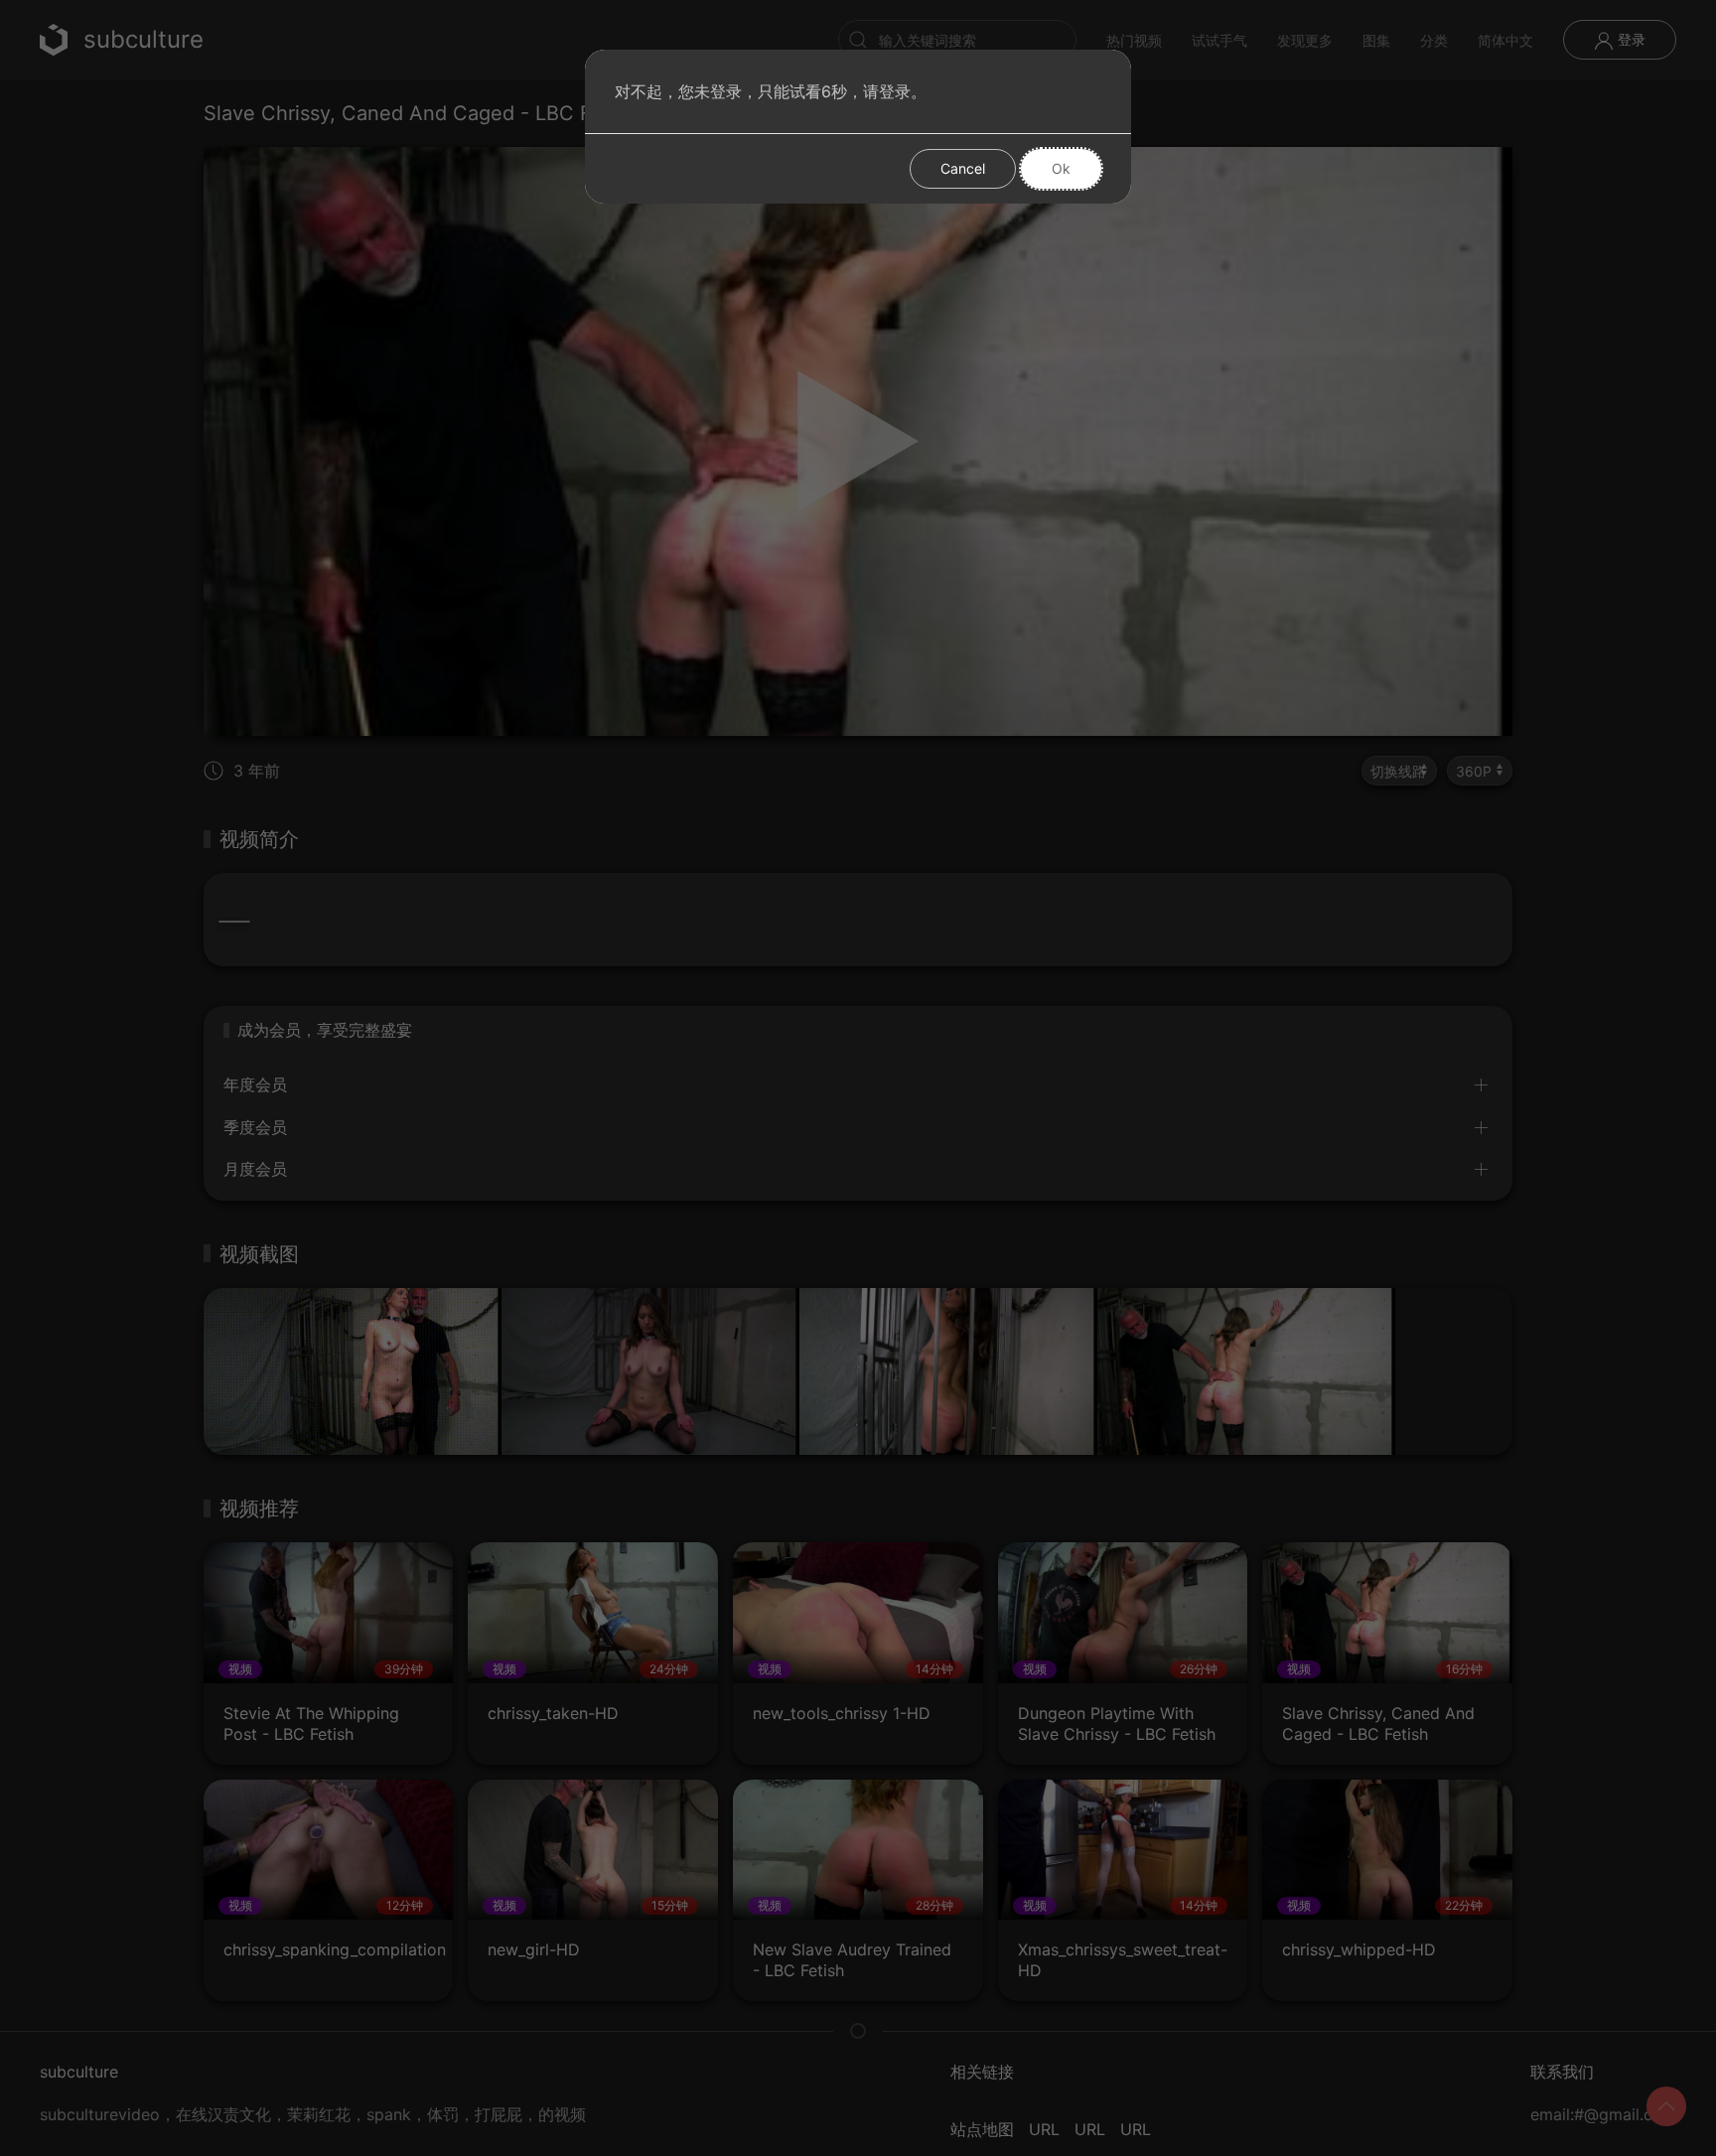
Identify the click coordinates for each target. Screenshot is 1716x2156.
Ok (1061, 168)
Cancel (963, 168)
